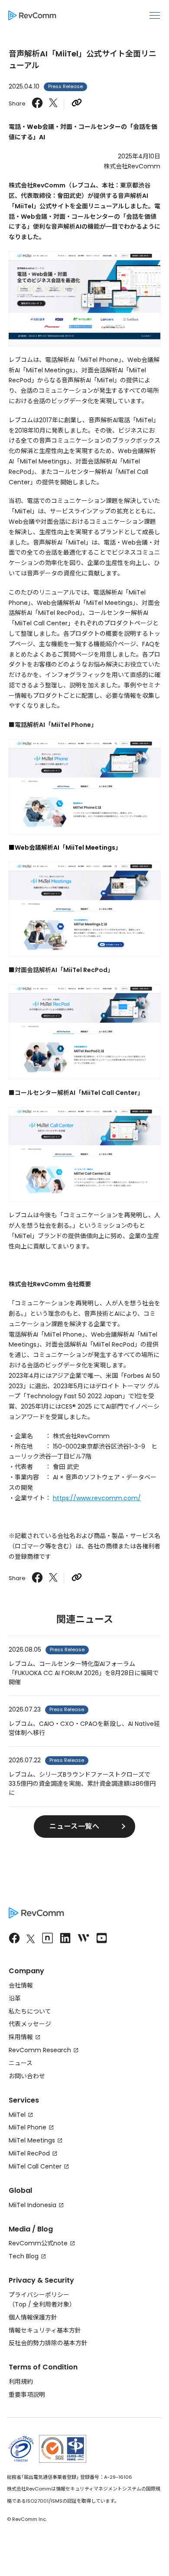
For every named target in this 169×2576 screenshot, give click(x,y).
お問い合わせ (27, 2076)
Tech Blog (24, 2256)
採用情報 (21, 2037)
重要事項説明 (27, 2395)
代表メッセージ (30, 2024)
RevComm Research (40, 2050)
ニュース (21, 2063)
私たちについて (30, 2011)
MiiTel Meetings (32, 2140)
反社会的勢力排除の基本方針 (48, 2343)
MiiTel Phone (28, 2127)
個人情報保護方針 (33, 2317)
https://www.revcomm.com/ (97, 1498)
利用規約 (21, 2382)
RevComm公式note (38, 2243)
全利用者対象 (51, 2304)
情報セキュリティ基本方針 (45, 2330)
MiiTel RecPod (29, 2153)
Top (21, 2304)
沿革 (15, 1998)
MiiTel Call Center (35, 2166)
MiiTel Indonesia (32, 2205)
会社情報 (21, 1985)
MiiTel (17, 2115)
